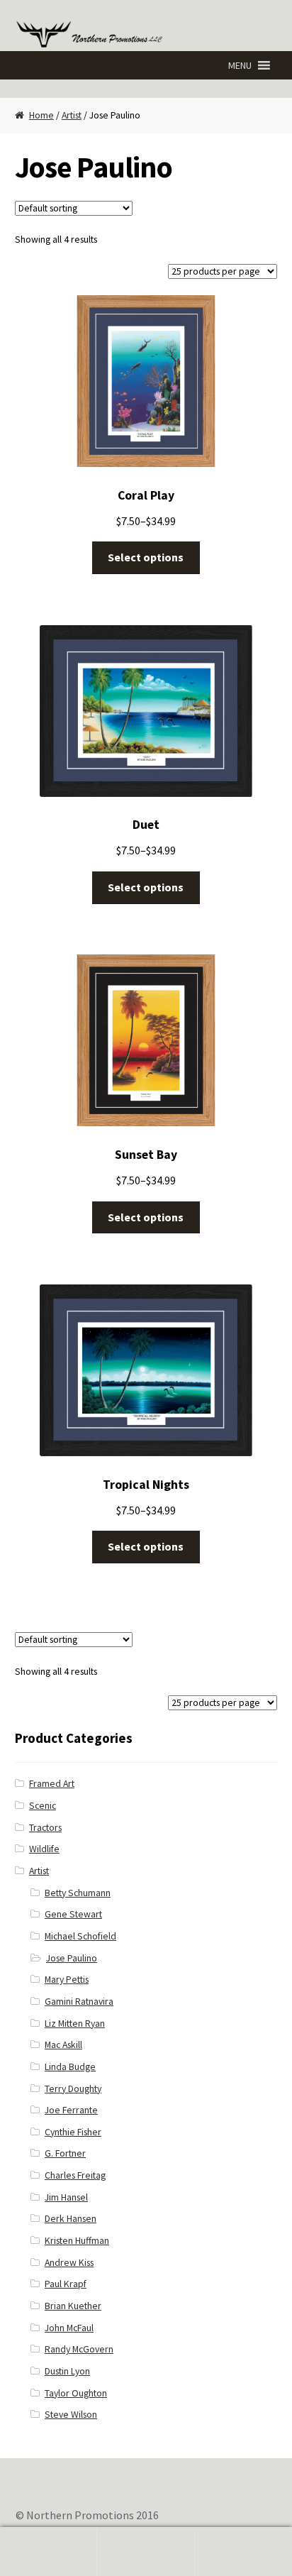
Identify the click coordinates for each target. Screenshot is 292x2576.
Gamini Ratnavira (79, 2002)
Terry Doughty (73, 2089)
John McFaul (69, 2328)
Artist (72, 115)
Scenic (43, 1806)
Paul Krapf (66, 2284)
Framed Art (52, 1784)
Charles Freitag (75, 2175)
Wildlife (44, 1849)
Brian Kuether (73, 2306)
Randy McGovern (79, 2349)
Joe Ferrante (71, 2110)
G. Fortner (65, 2153)
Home (41, 115)
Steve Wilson (71, 2415)
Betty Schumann (78, 1893)
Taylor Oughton (76, 2393)
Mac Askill (63, 2045)
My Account (49, 2552)
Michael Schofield (80, 1936)
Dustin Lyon (67, 2371)
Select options (146, 557)
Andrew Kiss (69, 2263)
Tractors (45, 1828)
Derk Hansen (71, 2219)
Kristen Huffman (77, 2241)
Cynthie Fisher (73, 2132)
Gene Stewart (73, 1914)
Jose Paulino (72, 1958)
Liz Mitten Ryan (75, 2024)
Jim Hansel (66, 2197)
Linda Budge (70, 2067)
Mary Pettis (67, 1980)
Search (146, 2552)
